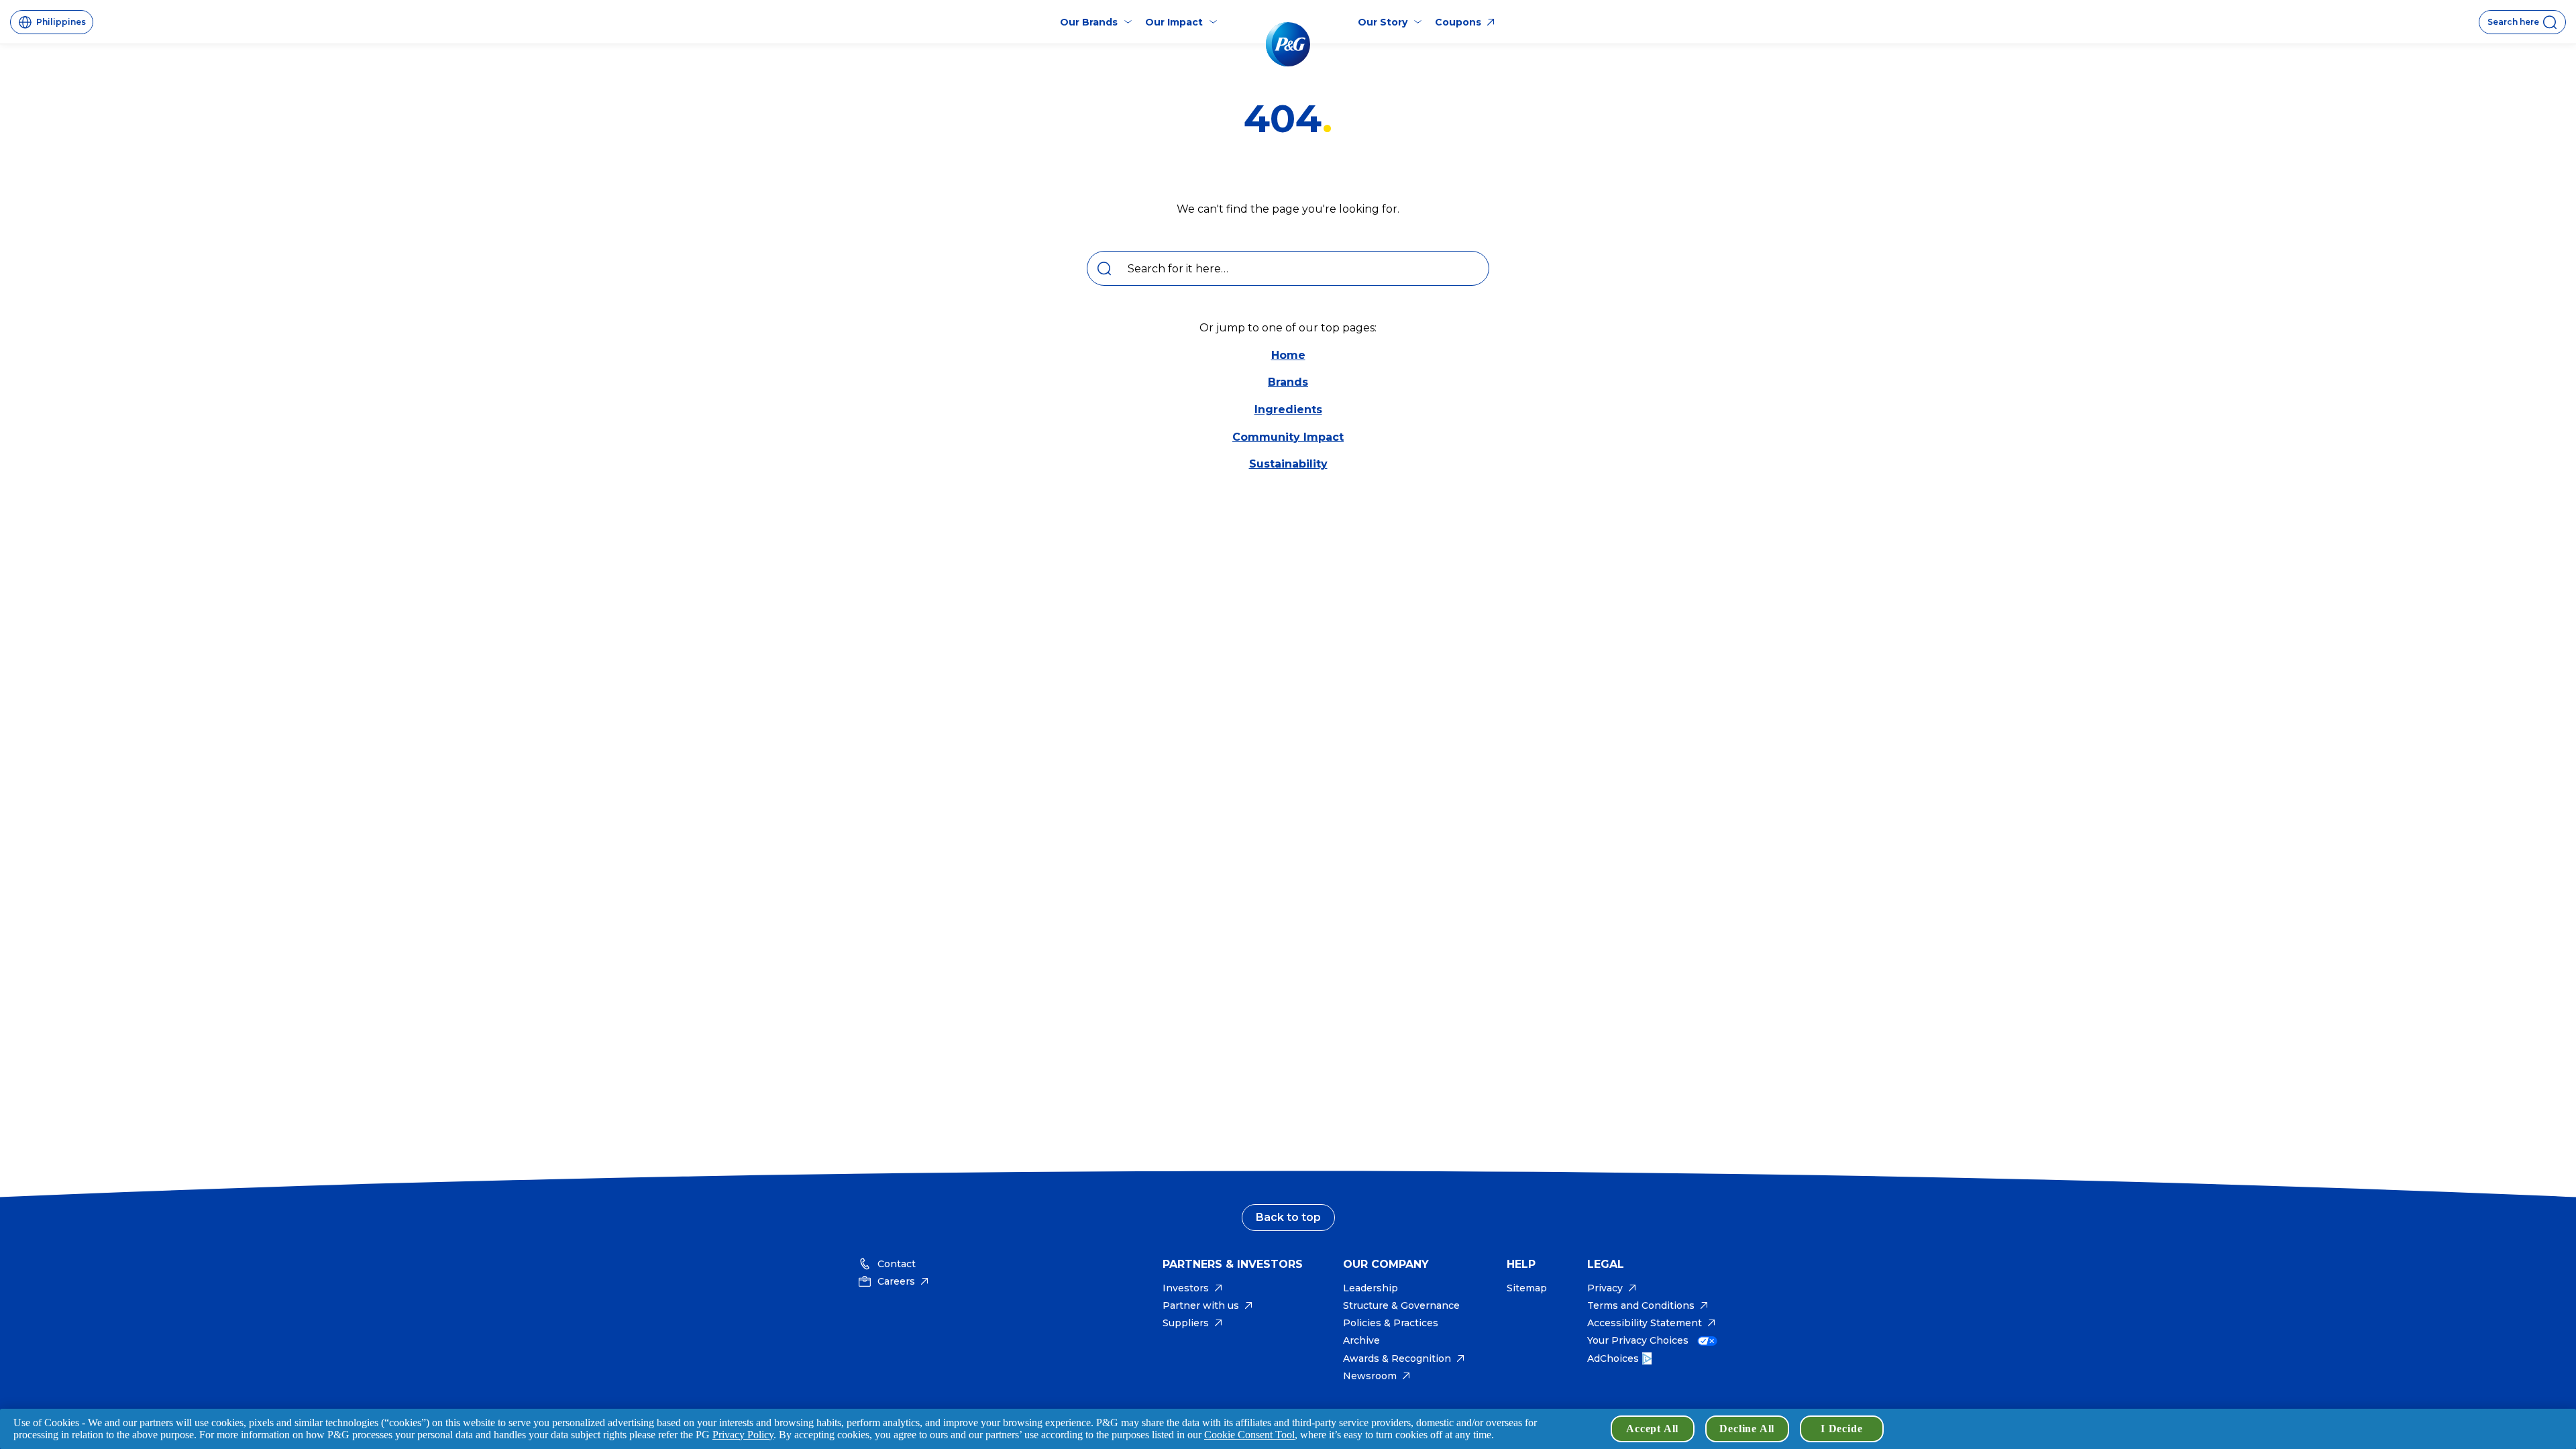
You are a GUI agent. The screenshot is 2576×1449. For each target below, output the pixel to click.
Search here (2513, 22)
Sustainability (1288, 464)
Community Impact (1288, 437)
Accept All (1652, 1429)
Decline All (1747, 1429)
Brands (1288, 382)
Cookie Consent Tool (1249, 1435)
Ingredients (1288, 410)
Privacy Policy (743, 1435)
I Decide (1841, 1429)
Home (1288, 355)
